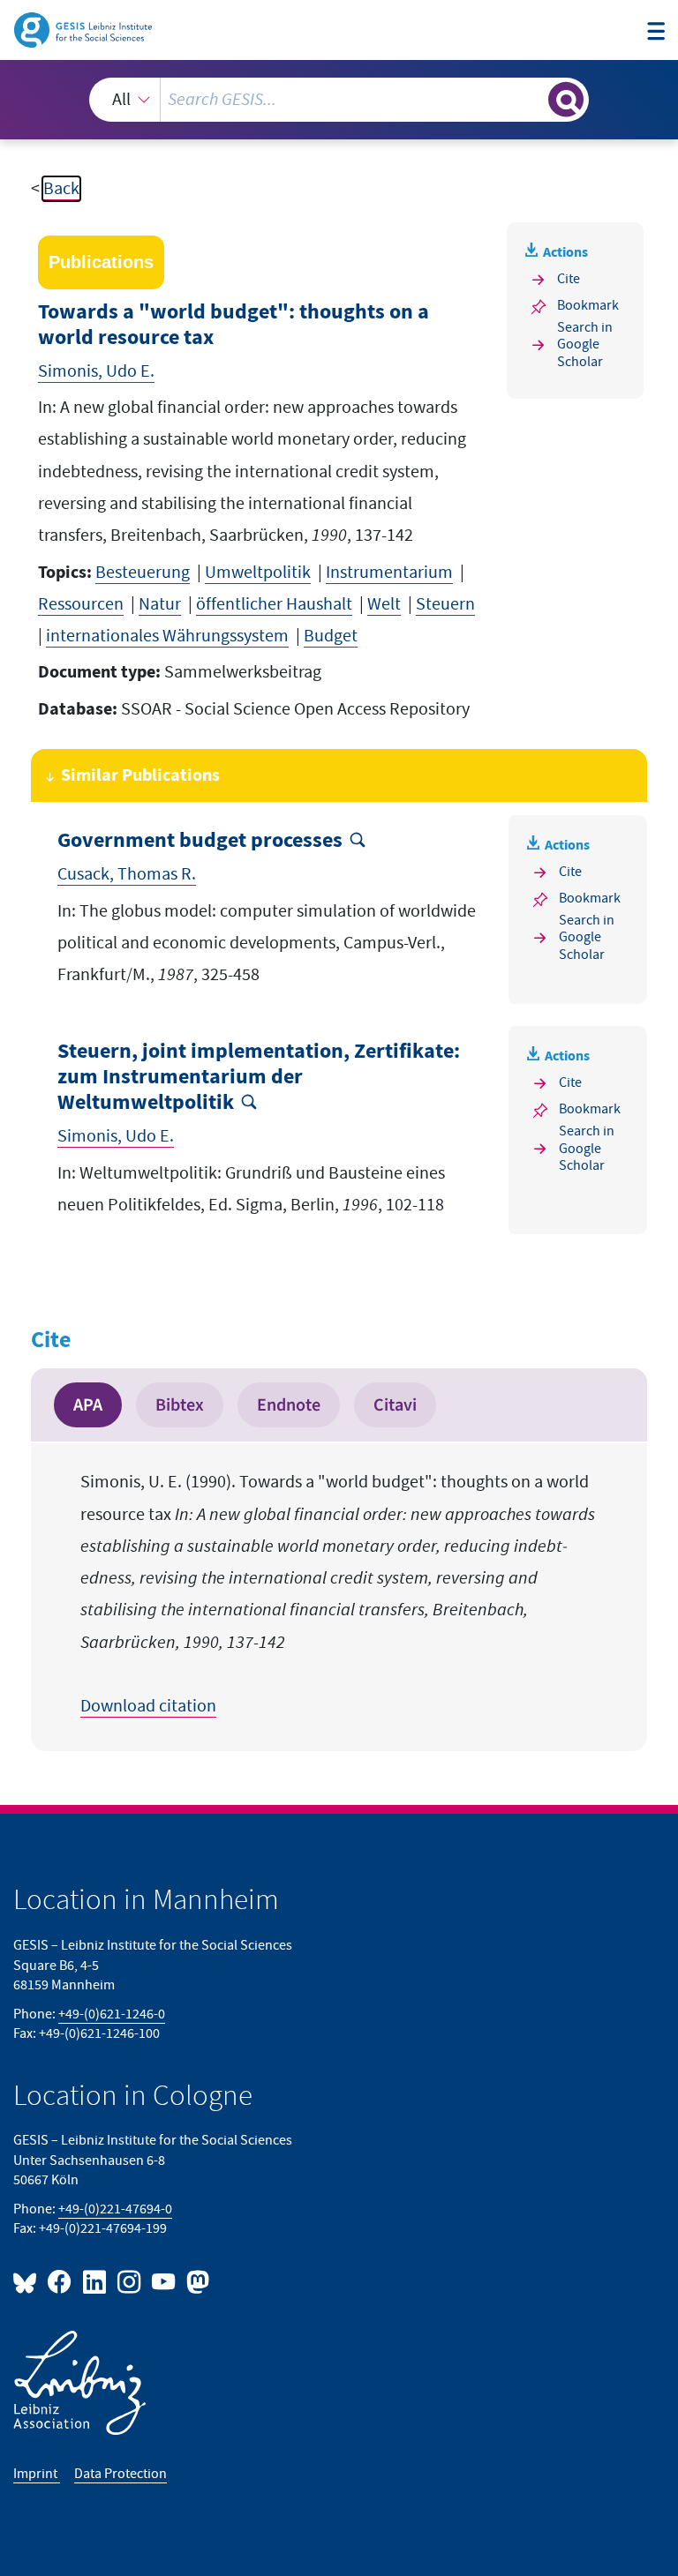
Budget (331, 636)
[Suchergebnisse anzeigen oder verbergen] (566, 100)
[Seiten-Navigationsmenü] (656, 32)
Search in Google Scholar (585, 345)
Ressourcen (81, 604)
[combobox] (339, 100)
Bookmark (588, 306)
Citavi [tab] (395, 1405)
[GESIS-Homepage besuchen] (84, 29)
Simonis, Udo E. (96, 371)
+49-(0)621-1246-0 (112, 2014)
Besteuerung (143, 573)
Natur (160, 604)
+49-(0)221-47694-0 (115, 2209)
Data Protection (121, 2474)
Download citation (148, 1706)
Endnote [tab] (289, 1405)
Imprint (37, 2474)
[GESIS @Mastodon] (196, 2281)
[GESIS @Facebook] (60, 2281)
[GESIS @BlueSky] (28, 2281)
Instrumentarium (389, 573)
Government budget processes (200, 841)
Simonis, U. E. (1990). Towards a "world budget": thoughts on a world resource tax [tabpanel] (338, 1594)
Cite (569, 279)
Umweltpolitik (258, 573)
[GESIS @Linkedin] (95, 2281)
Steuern (445, 604)
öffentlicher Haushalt (274, 604)
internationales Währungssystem (167, 636)
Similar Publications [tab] (140, 775)
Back (61, 189)
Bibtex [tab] (180, 1405)
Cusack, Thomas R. (127, 874)
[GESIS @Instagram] (130, 2281)
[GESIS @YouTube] (165, 2281)
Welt (384, 604)
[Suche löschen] (533, 99)
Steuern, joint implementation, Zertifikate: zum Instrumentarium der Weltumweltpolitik (259, 1077)
